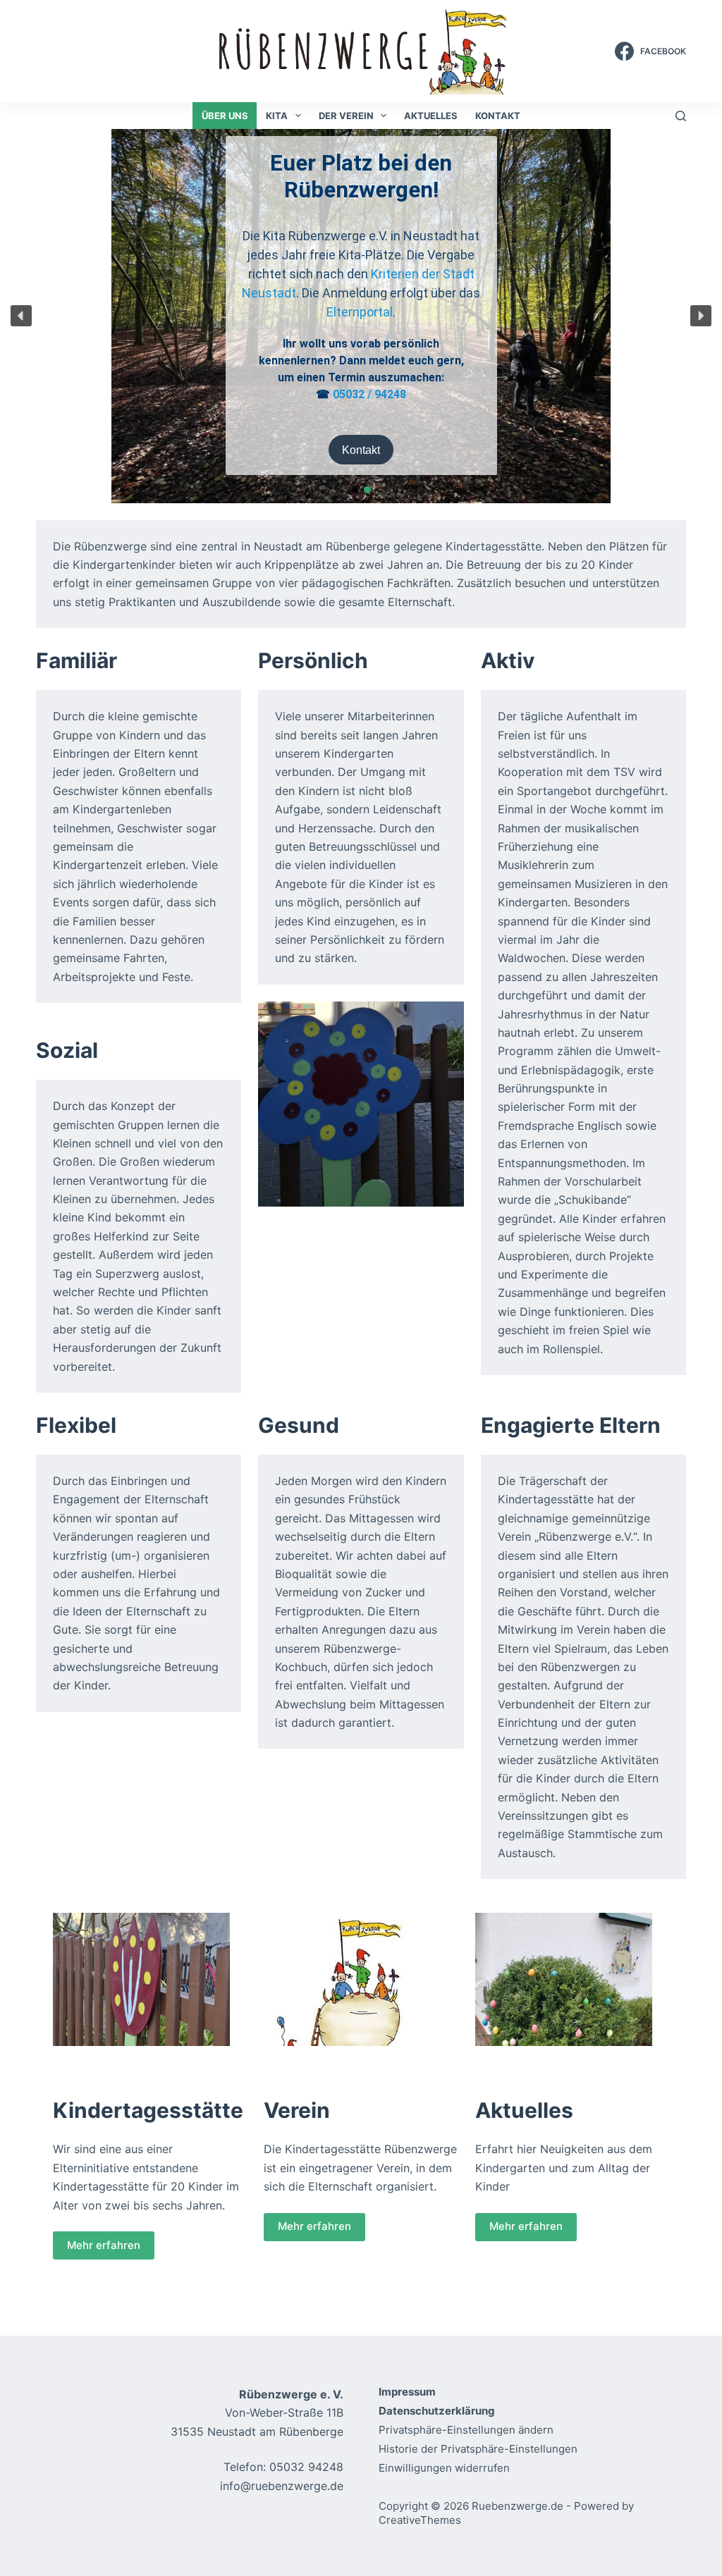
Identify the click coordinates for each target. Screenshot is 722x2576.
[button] (21, 316)
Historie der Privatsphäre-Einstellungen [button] (478, 2449)
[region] (361, 316)
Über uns (225, 116)
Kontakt (498, 116)
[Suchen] (681, 116)
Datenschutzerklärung (437, 2411)
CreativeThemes (420, 2520)
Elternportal (360, 312)
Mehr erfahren (104, 2245)
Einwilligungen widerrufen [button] (444, 2468)
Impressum (407, 2392)
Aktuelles (431, 116)
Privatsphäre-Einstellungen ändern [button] (466, 2430)
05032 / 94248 (369, 394)
